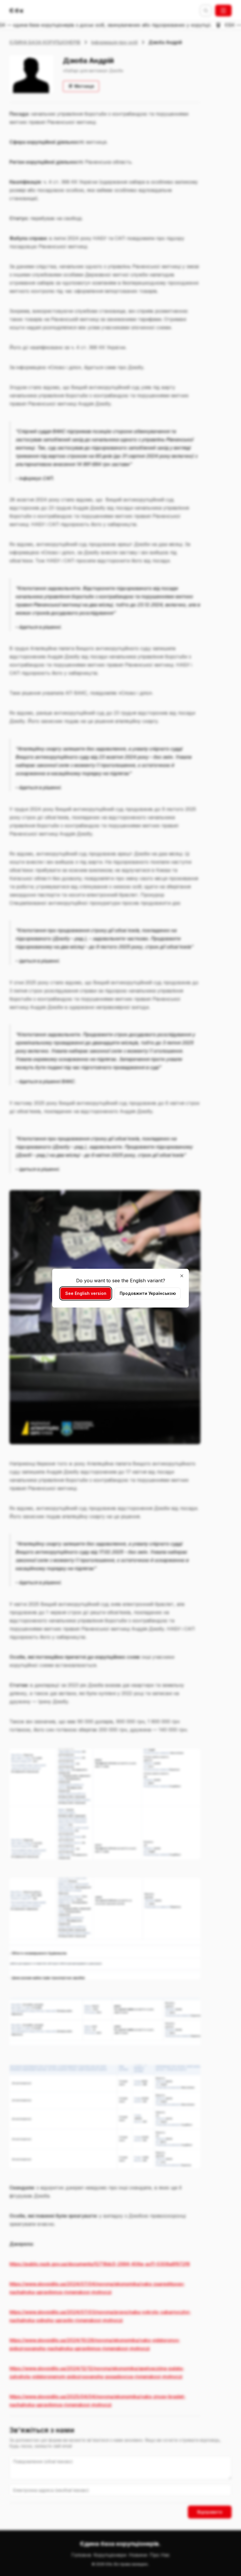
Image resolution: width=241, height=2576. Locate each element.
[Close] (182, 1276)
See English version (86, 1293)
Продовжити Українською (148, 1293)
